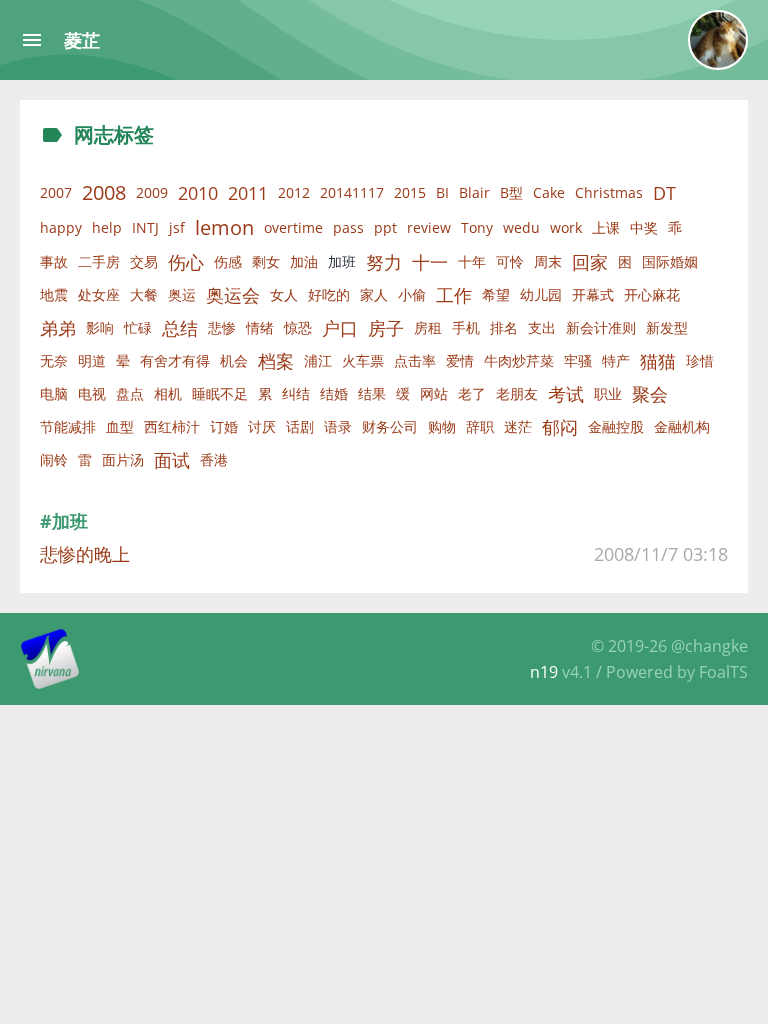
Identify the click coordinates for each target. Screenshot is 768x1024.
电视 (92, 393)
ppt (385, 227)
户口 (340, 328)
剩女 (266, 261)
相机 (168, 393)
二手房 (99, 261)
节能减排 (68, 426)
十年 (472, 261)
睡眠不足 (220, 393)
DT (664, 193)
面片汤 (123, 459)
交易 (144, 261)
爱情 (460, 360)
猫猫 (658, 361)
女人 (284, 294)
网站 (434, 393)
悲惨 (222, 327)
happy (61, 227)
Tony (477, 227)
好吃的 (329, 294)
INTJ (145, 227)
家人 (374, 294)
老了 (472, 393)
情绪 (260, 327)
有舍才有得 (175, 360)
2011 (248, 193)
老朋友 (517, 393)
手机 (466, 327)
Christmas (609, 192)
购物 (442, 426)
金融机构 (682, 426)
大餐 (144, 294)
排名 (504, 327)
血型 (120, 426)
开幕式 (593, 294)
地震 (54, 294)
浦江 (318, 360)
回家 (590, 262)
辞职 (480, 426)
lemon (224, 227)
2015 (410, 192)
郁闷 (560, 427)
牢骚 (578, 360)
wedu (521, 227)
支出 (542, 327)
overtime (293, 227)
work (566, 227)
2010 (198, 193)
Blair (474, 192)
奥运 (182, 294)
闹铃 (54, 459)
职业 (608, 393)
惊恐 (298, 327)
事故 (54, 261)
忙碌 (138, 327)
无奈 (54, 360)
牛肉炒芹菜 (519, 360)
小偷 (412, 294)
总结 (180, 328)
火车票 (363, 360)
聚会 (650, 394)
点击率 (415, 360)
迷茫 (518, 426)
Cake (549, 192)
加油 (304, 261)
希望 (496, 294)
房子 (386, 328)
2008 (104, 192)
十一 (430, 262)
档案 (276, 361)
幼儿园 (541, 294)
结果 (372, 393)
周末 (548, 261)
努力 (384, 262)
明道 (92, 360)
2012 (294, 192)
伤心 (186, 262)
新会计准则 (601, 327)
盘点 (130, 393)
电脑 (54, 393)
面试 (172, 460)
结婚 (334, 393)
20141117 (352, 192)
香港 (214, 459)
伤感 (228, 261)
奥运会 (233, 295)
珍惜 (700, 360)
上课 (606, 227)
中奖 (644, 227)
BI (442, 192)
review (429, 227)
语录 (338, 426)
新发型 (667, 327)
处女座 (99, 294)
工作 (454, 295)
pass (348, 227)
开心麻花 (652, 294)
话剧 (300, 426)
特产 (616, 360)
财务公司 (390, 426)
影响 (100, 327)
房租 (428, 327)
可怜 (510, 261)
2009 (152, 192)
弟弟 (58, 328)
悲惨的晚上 (85, 554)
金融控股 (616, 426)
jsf (177, 227)
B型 (511, 192)
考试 (566, 394)
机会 (234, 360)
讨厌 (262, 426)
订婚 (224, 426)
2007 (56, 192)
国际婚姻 (670, 261)
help (107, 227)
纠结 (296, 393)
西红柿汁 (172, 426)
